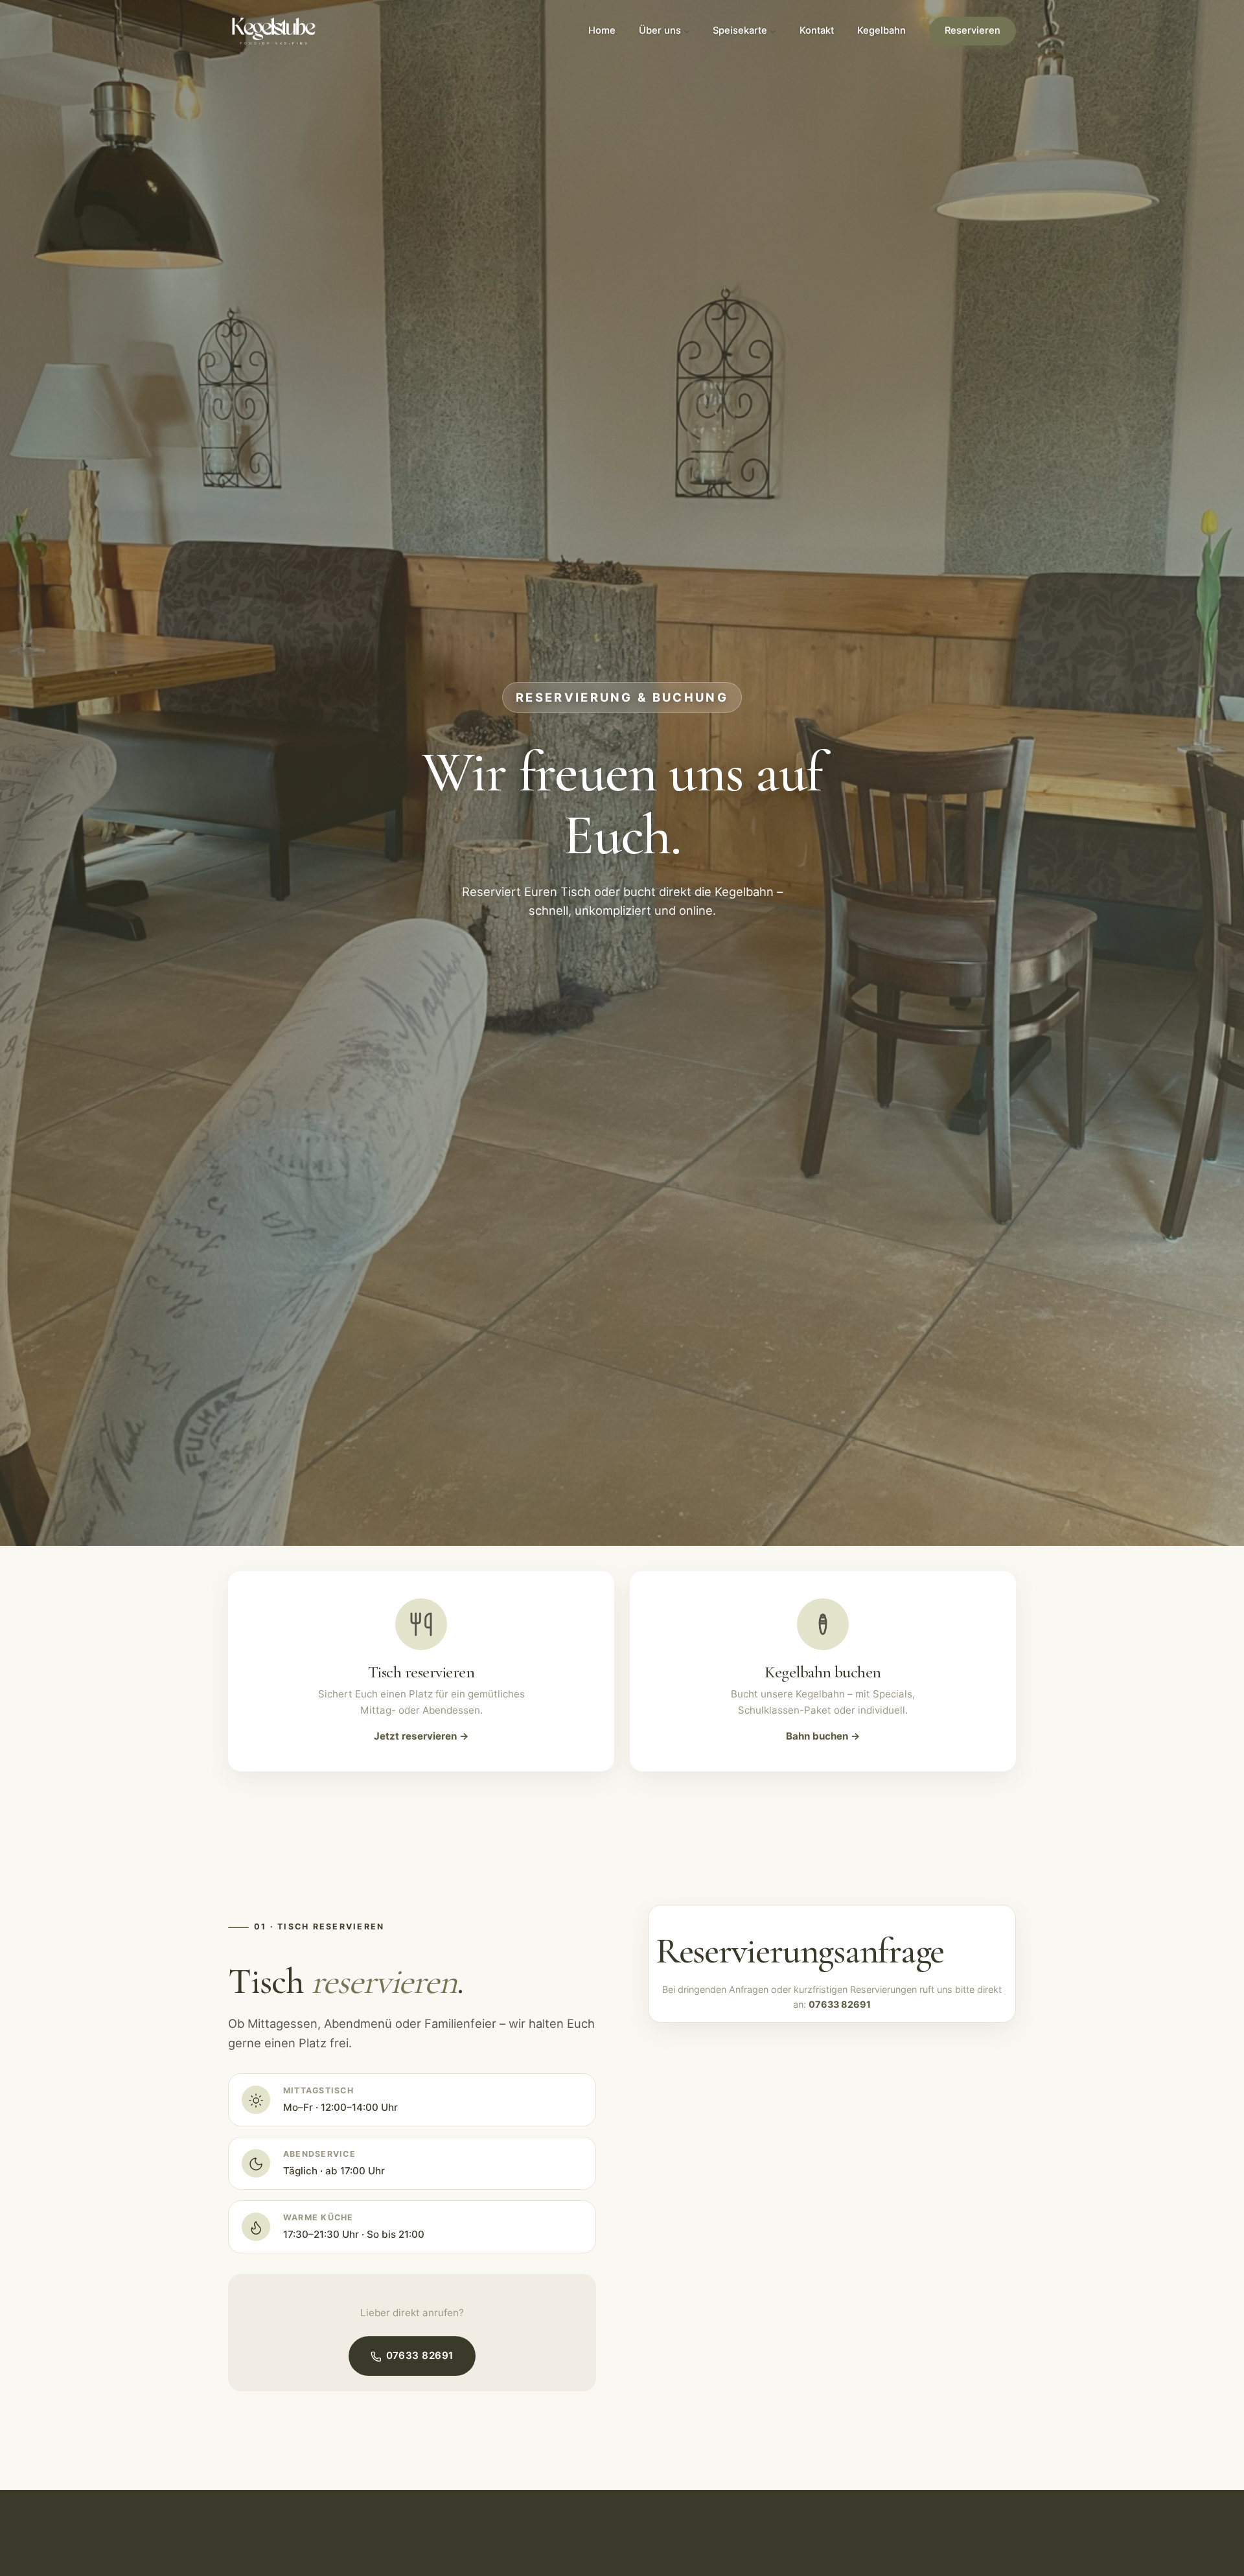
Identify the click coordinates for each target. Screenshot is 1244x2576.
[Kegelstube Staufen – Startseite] (274, 31)
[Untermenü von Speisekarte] (773, 31)
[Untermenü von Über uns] (687, 31)
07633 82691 (420, 2356)
